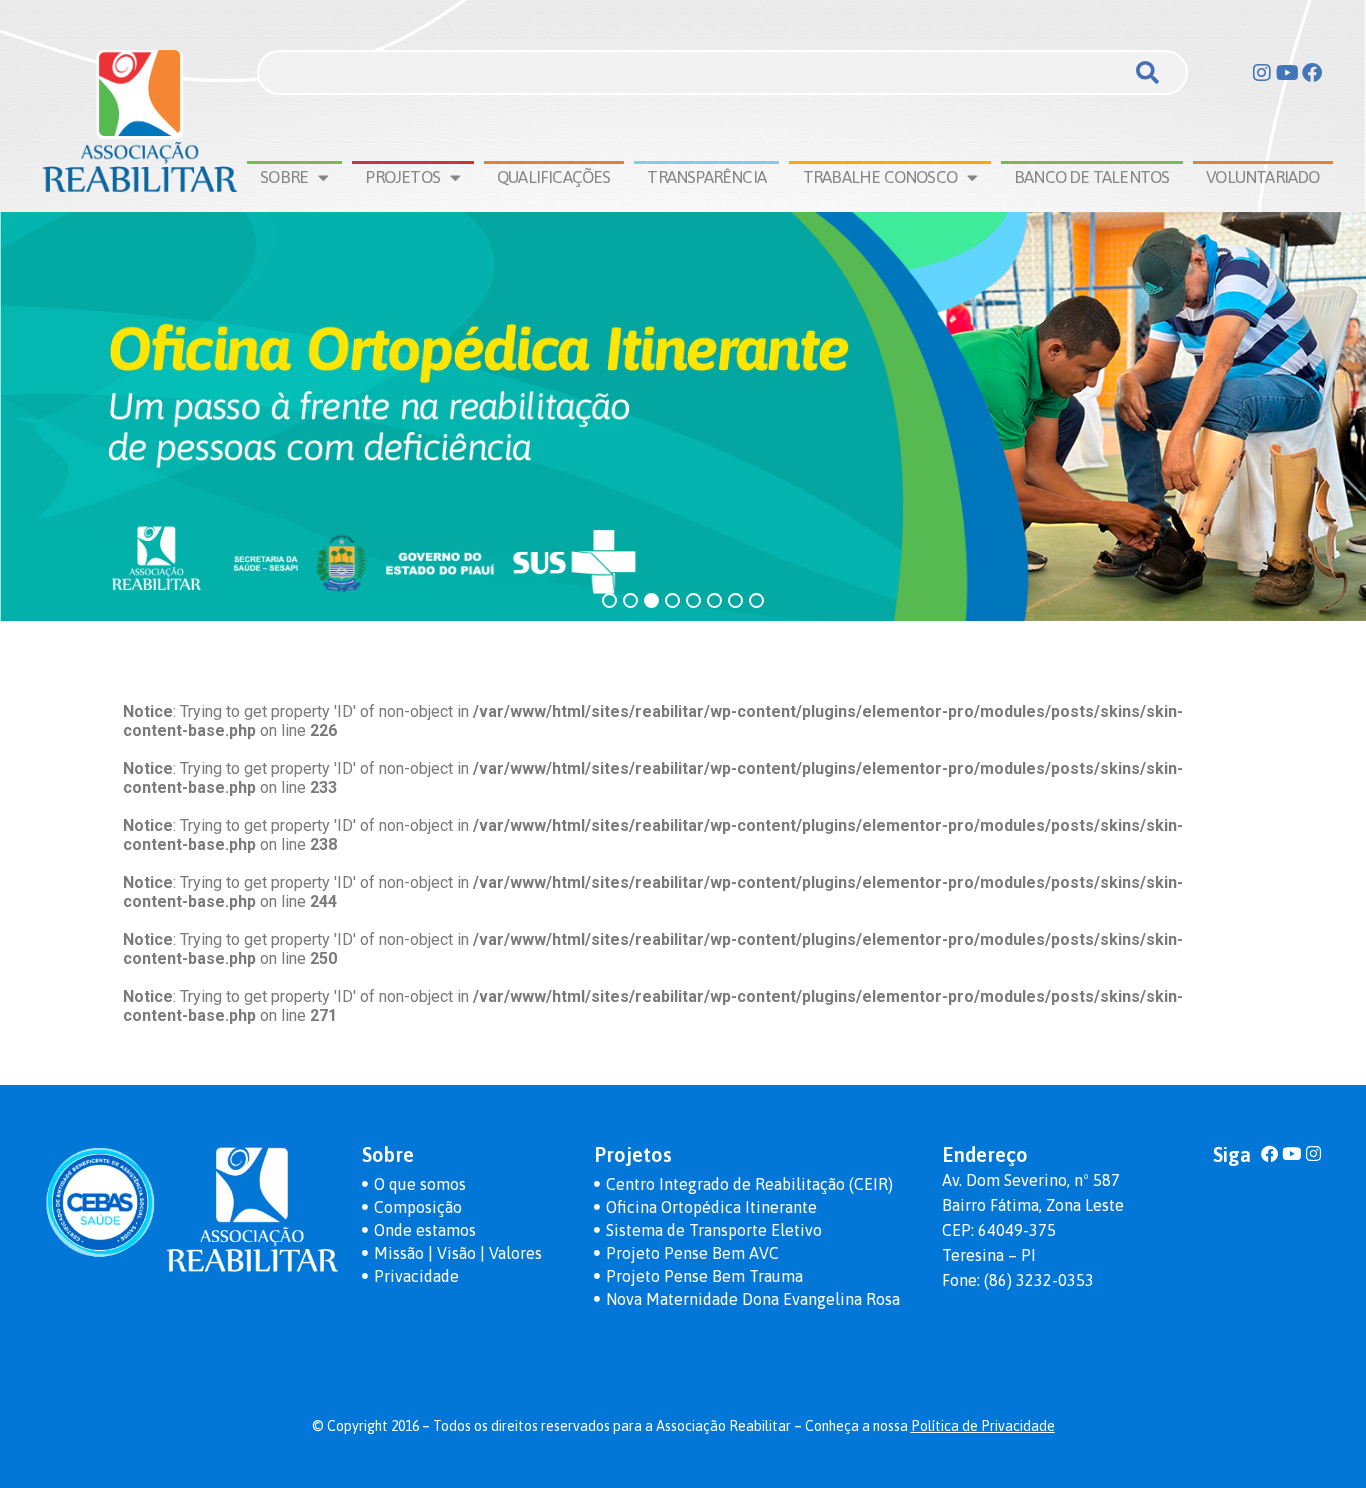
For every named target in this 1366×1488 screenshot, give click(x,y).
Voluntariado (1262, 177)
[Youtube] (1287, 73)
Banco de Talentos (1091, 177)
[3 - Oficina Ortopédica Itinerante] (683, 417)
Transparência (706, 177)
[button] (609, 602)
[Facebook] (1312, 73)
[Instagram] (1262, 73)
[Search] (1147, 72)
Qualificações (554, 177)
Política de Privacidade (983, 1426)
